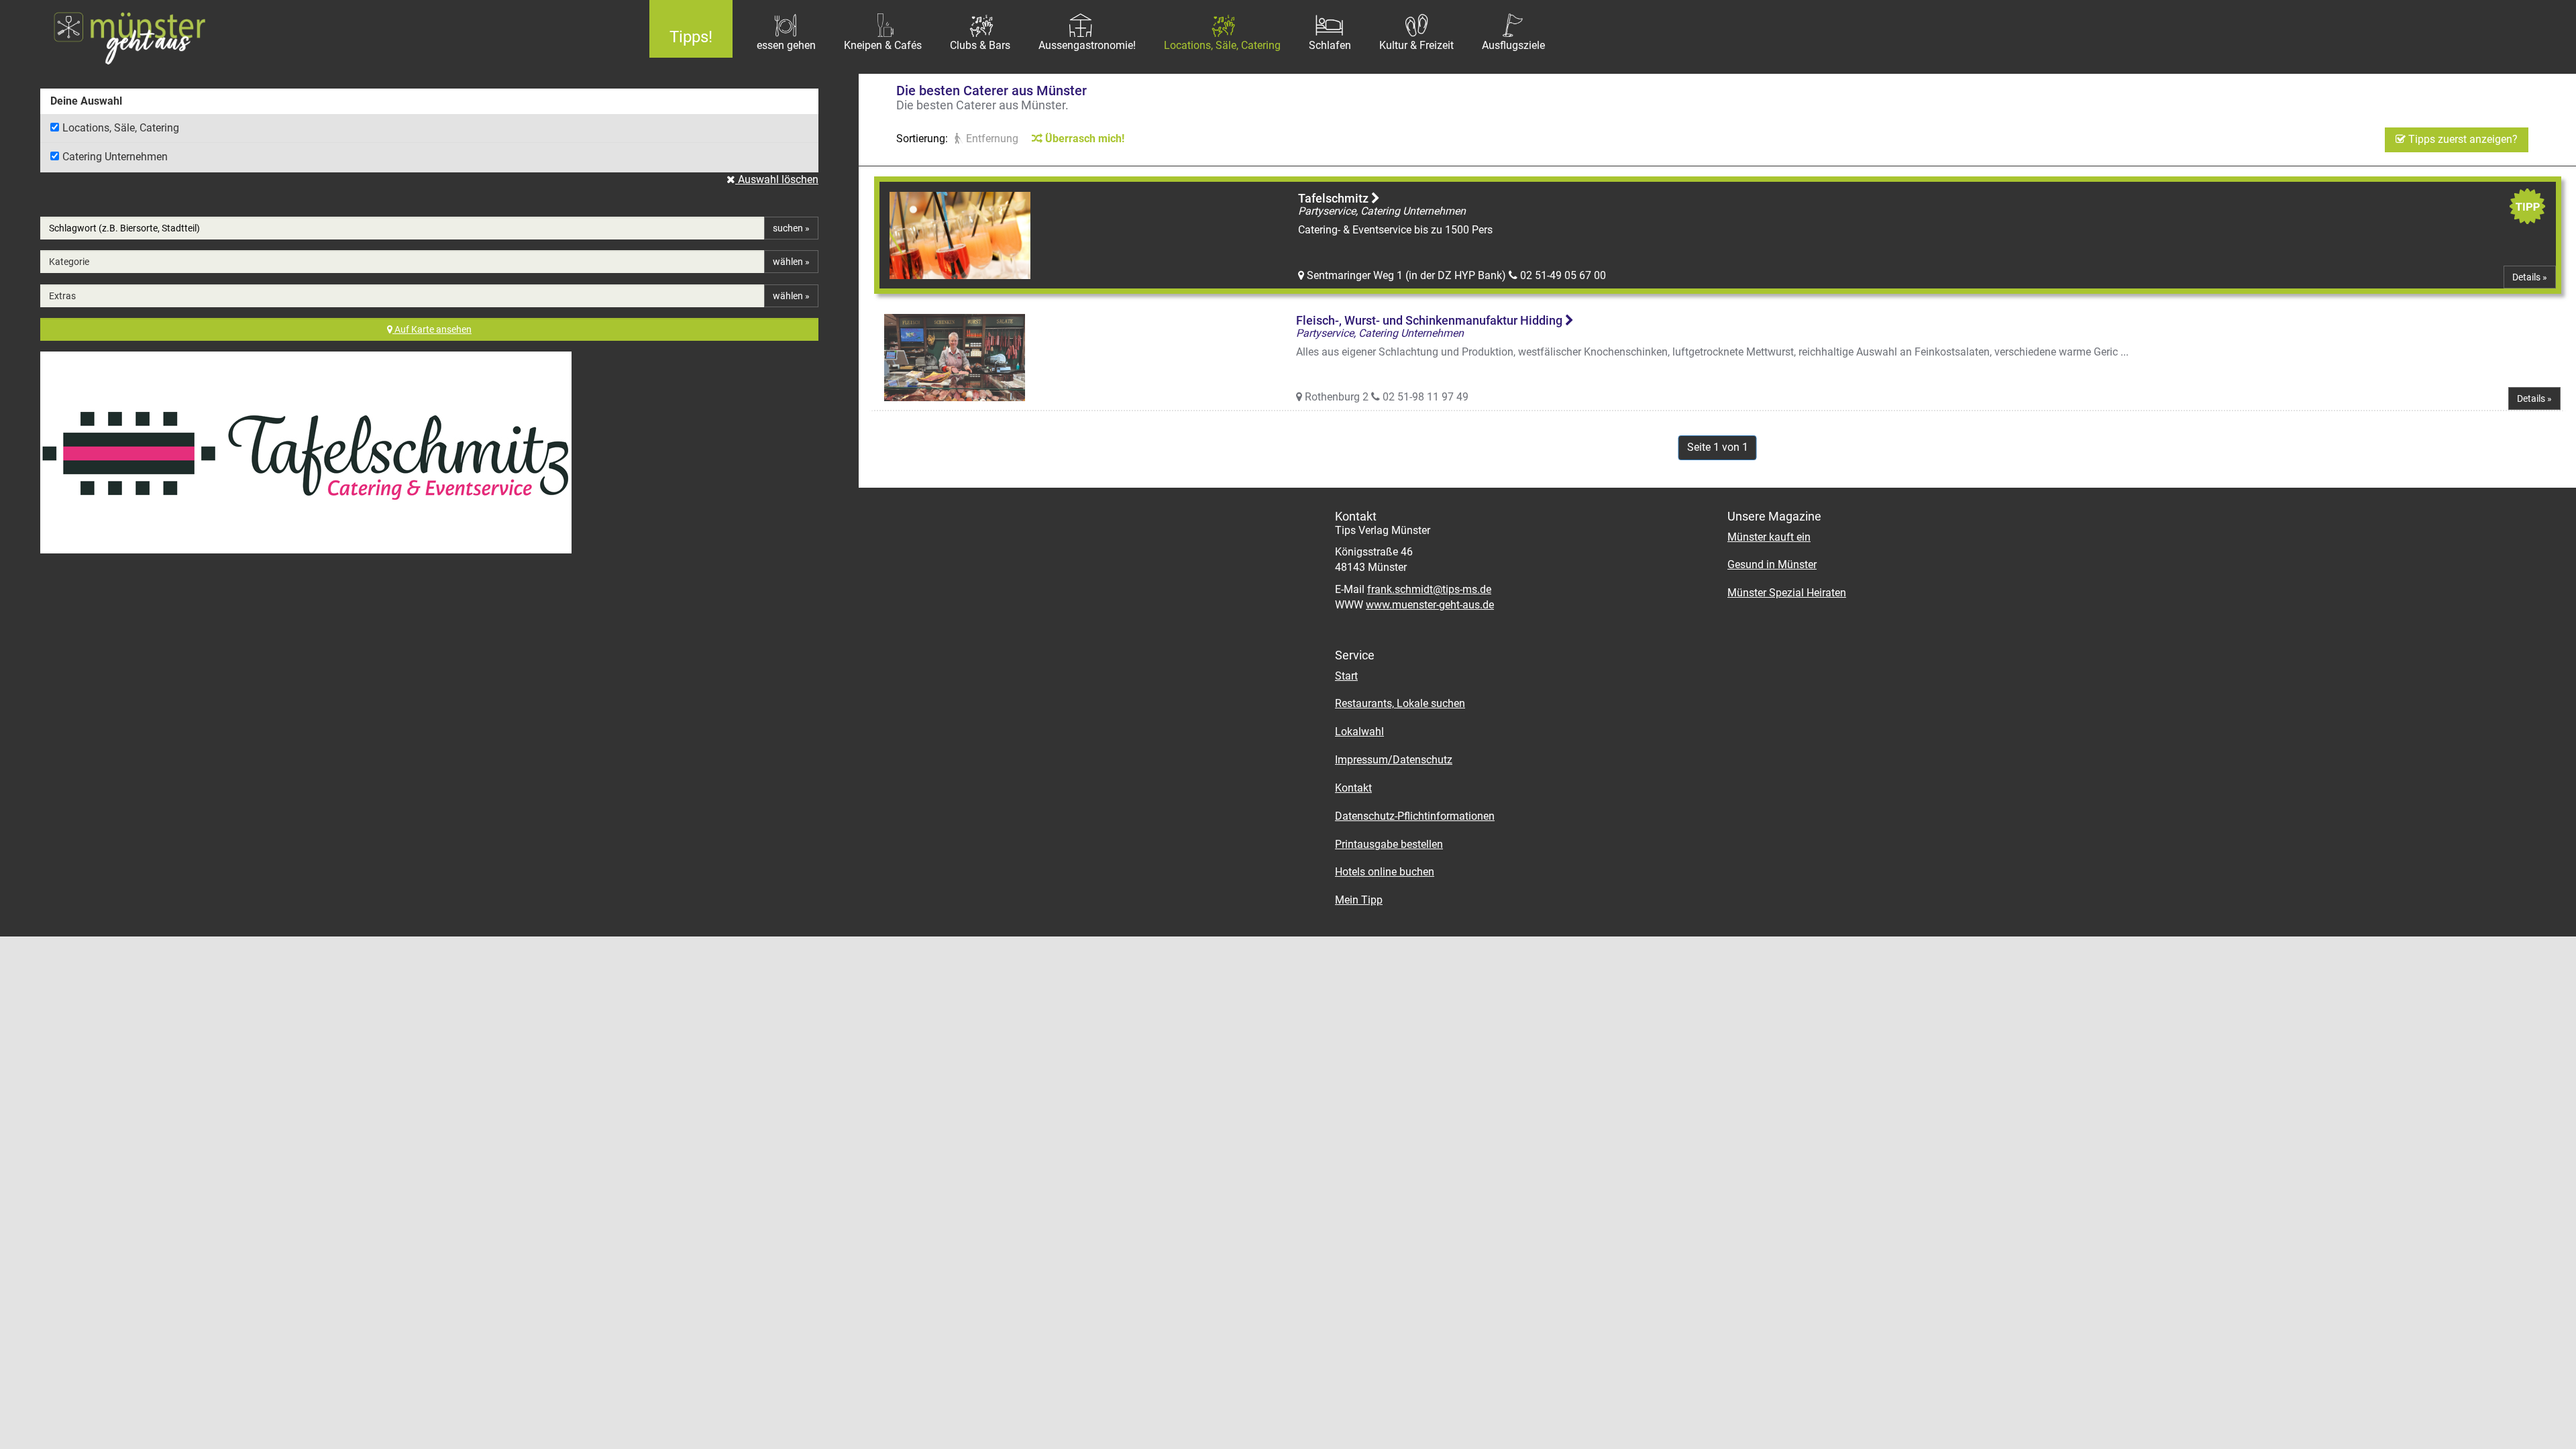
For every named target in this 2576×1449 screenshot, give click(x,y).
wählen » (791, 262)
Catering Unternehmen (115, 157)
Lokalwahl (1359, 732)
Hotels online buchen (1385, 872)
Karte (433, 329)
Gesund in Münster (1772, 565)
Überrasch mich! (1083, 139)
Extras (62, 296)
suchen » (791, 228)
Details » (2530, 277)
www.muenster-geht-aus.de (1430, 605)
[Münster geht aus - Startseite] (315, 37)
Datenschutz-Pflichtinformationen (1415, 816)
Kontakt (1353, 788)
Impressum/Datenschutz (1394, 760)
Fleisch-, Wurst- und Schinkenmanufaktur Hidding (1431, 320)
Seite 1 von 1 (1718, 447)
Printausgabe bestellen (1389, 844)
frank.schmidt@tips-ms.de (1429, 589)
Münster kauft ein (1769, 537)
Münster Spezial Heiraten (1787, 593)
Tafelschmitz (1335, 198)
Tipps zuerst (2462, 139)
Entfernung (991, 139)
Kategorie (69, 262)
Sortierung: (922, 139)
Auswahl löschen (777, 179)
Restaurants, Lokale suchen (1400, 703)
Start (1346, 676)
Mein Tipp (1359, 900)
